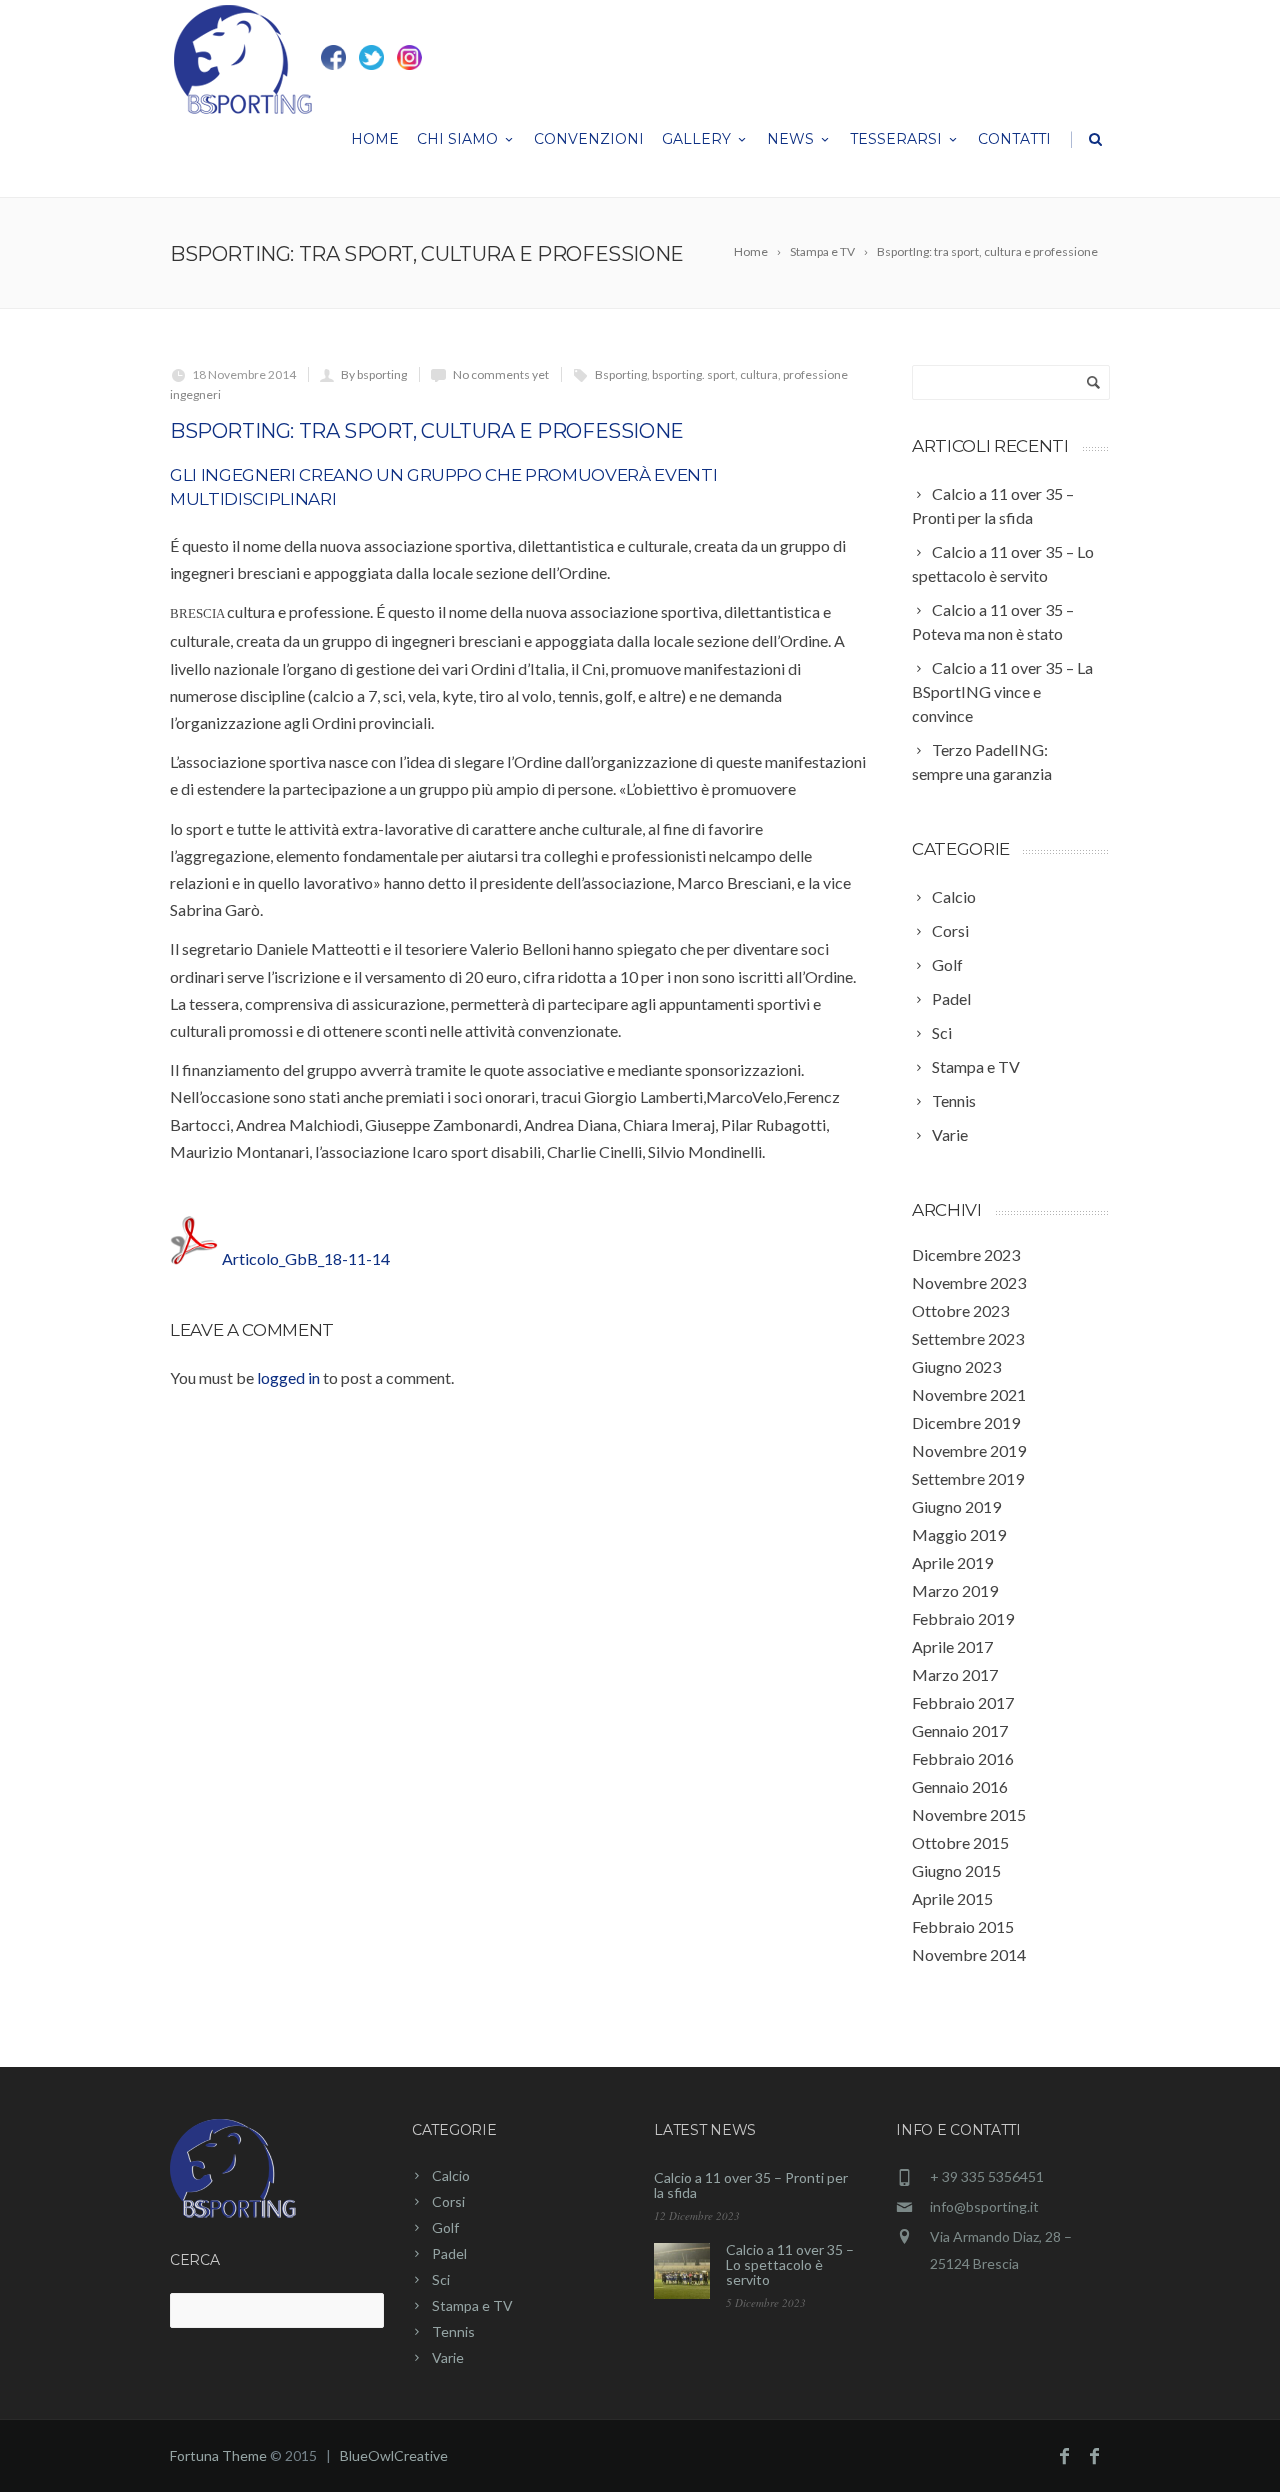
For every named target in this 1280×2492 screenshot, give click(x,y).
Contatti (1014, 139)
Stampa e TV (472, 2305)
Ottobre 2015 (960, 1842)
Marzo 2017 (955, 1674)
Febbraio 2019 (963, 1618)
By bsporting (374, 374)
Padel (449, 2253)
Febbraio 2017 (963, 1702)
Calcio (451, 2175)
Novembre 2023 (969, 1282)
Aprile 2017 (952, 1646)
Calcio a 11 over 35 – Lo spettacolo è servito (790, 2264)
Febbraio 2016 (963, 1758)
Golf (445, 2227)
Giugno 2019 (956, 1506)
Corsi (448, 2201)
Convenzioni (589, 139)
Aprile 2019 (952, 1562)
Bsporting (621, 374)
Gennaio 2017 (960, 1730)
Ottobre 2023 (960, 1310)
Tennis (453, 2331)
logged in (288, 1377)
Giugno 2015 (956, 1870)
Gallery (696, 139)
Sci (441, 2279)
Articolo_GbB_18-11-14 (306, 1258)
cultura (759, 374)
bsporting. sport (693, 374)
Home (375, 139)
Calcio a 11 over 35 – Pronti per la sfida (751, 2185)
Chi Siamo (457, 139)
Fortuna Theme (218, 2455)
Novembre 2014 (969, 1954)
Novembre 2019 (969, 1450)
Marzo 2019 (955, 1590)
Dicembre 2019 (966, 1422)
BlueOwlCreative (394, 2455)
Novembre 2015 (969, 1814)
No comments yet (501, 374)
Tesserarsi (896, 139)
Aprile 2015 (952, 1898)
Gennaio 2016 (960, 1786)
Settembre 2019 (968, 1478)
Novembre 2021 (969, 1394)
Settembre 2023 (968, 1338)
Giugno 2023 (956, 1366)
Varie (448, 2357)
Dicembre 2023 (966, 1254)
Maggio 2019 (959, 1534)
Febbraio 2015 (963, 1926)
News (790, 139)
